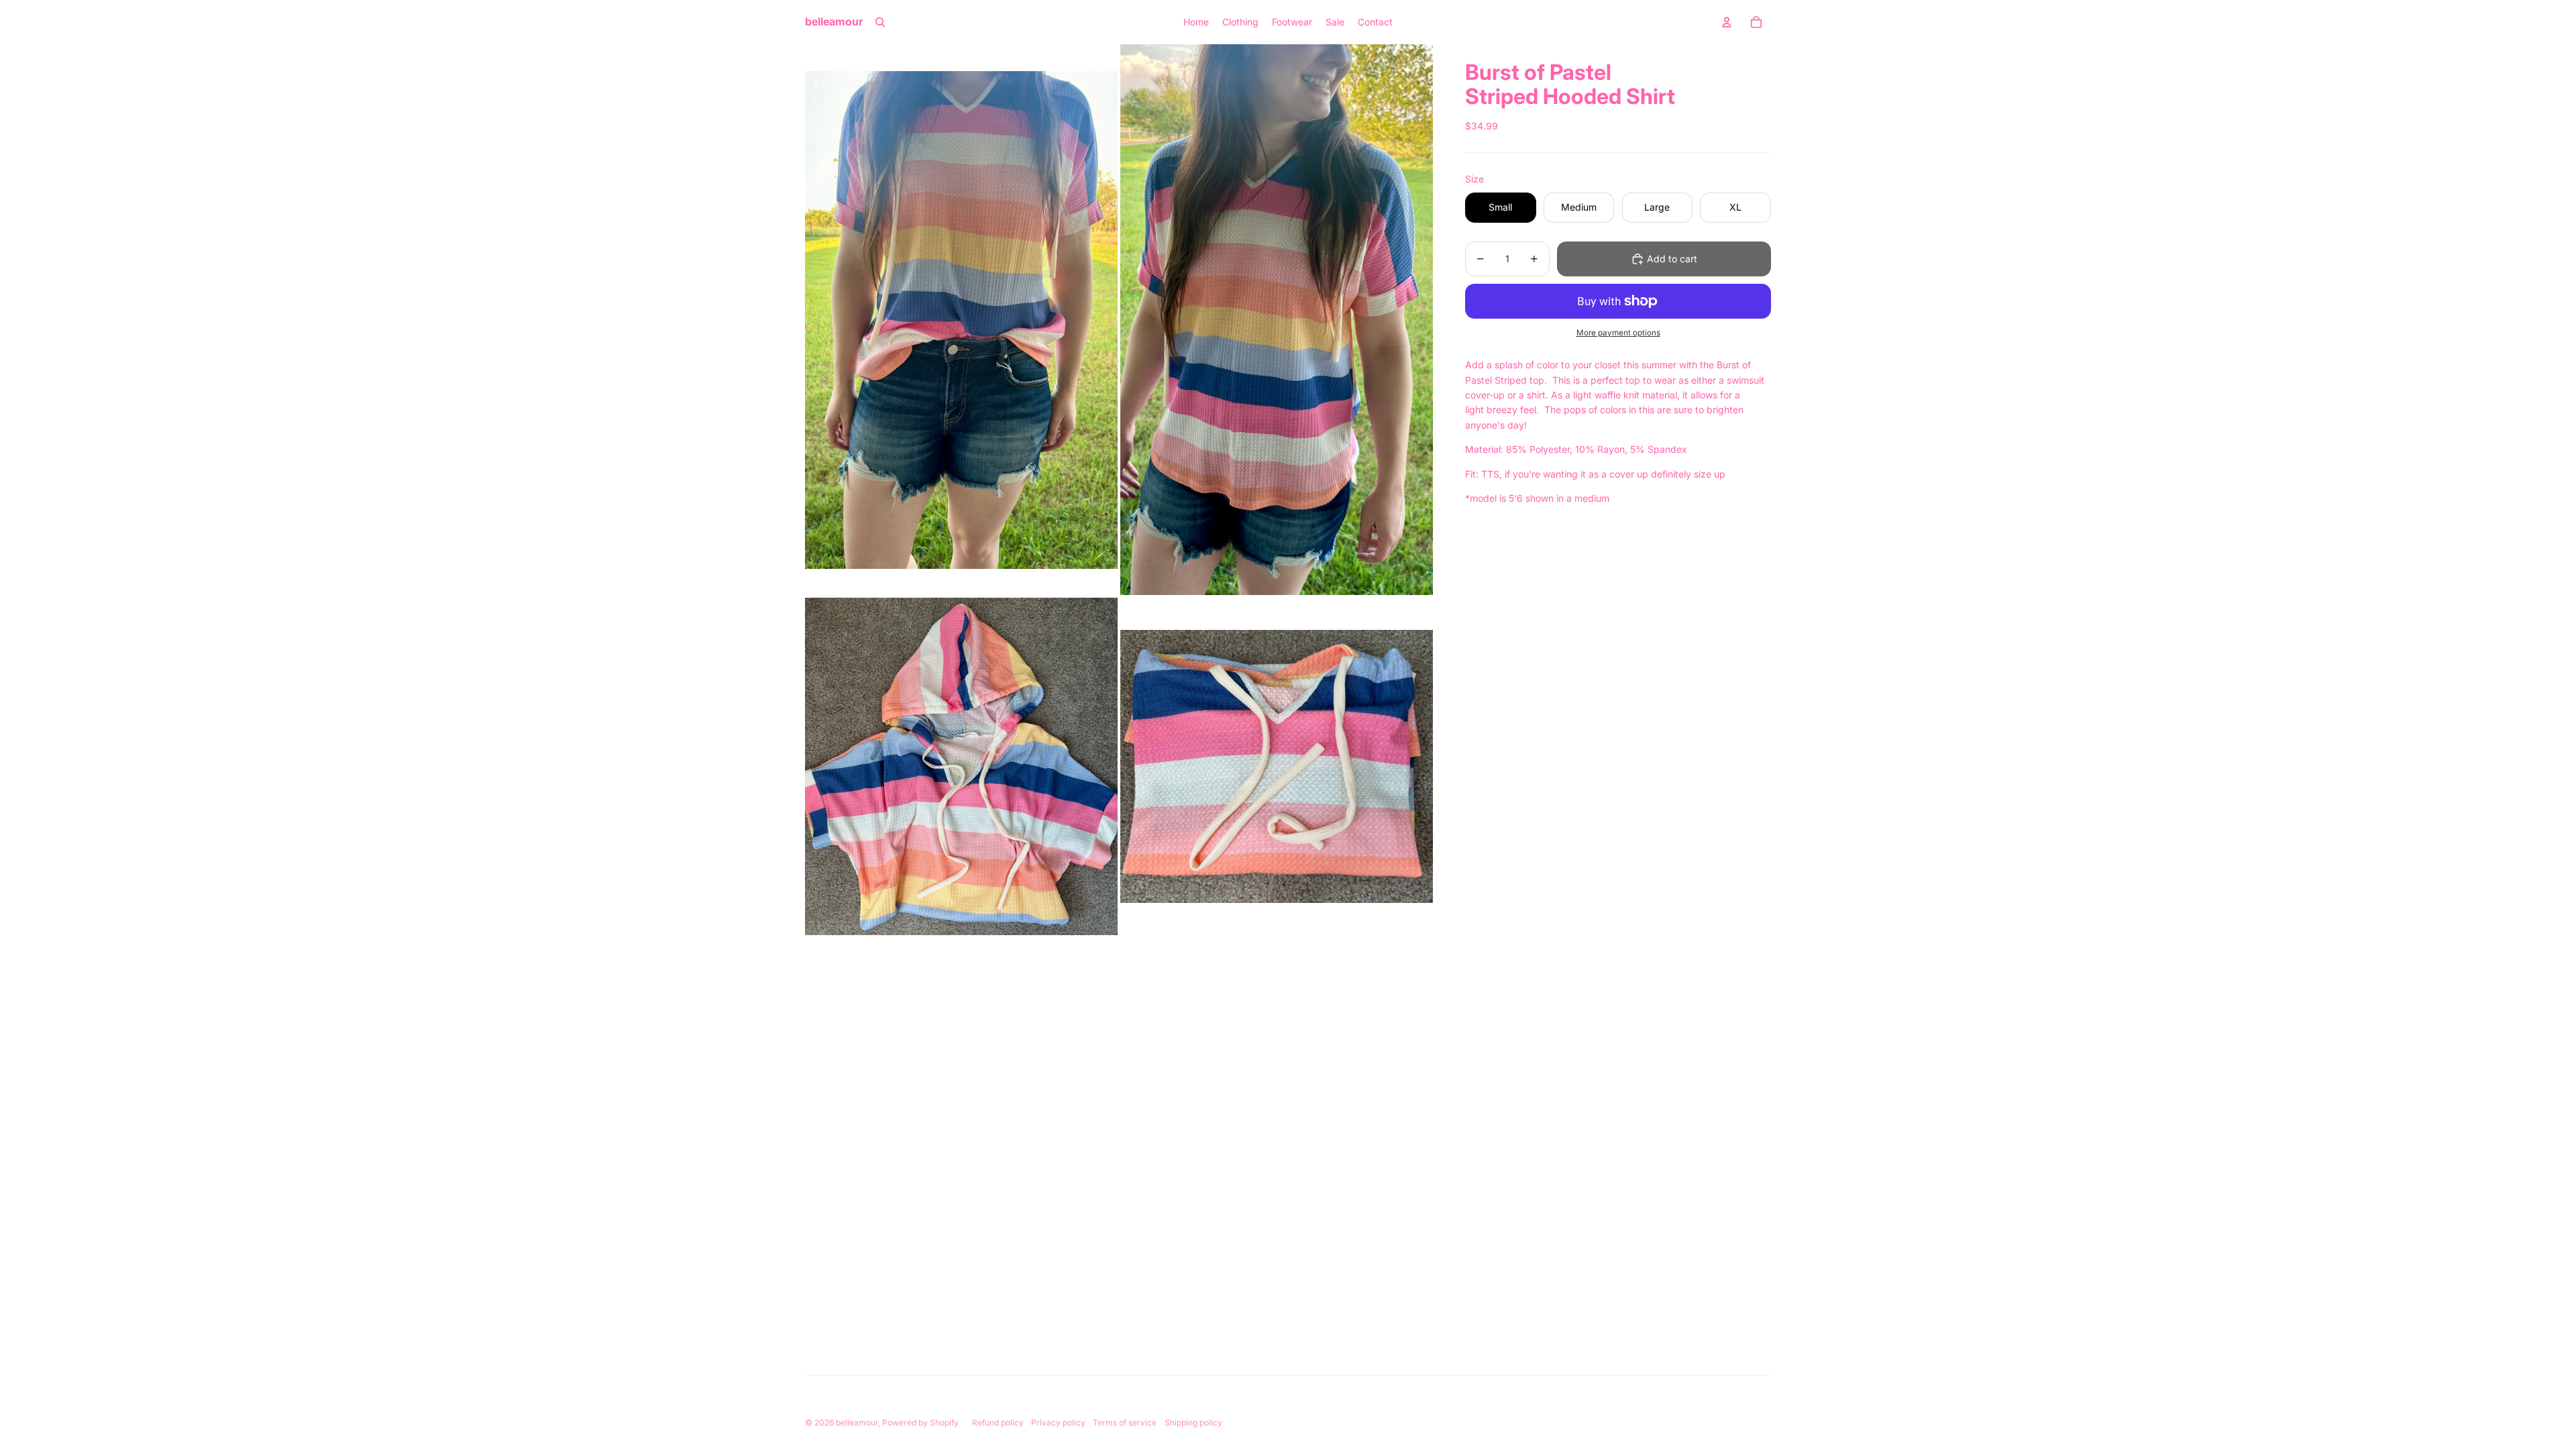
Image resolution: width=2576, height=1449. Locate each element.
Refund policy (998, 1423)
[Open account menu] (1727, 22)
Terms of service (1125, 1423)
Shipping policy (1193, 1423)
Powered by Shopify (920, 1423)
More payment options (1618, 333)
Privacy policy (1058, 1423)
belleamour (857, 1423)
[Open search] (880, 22)
